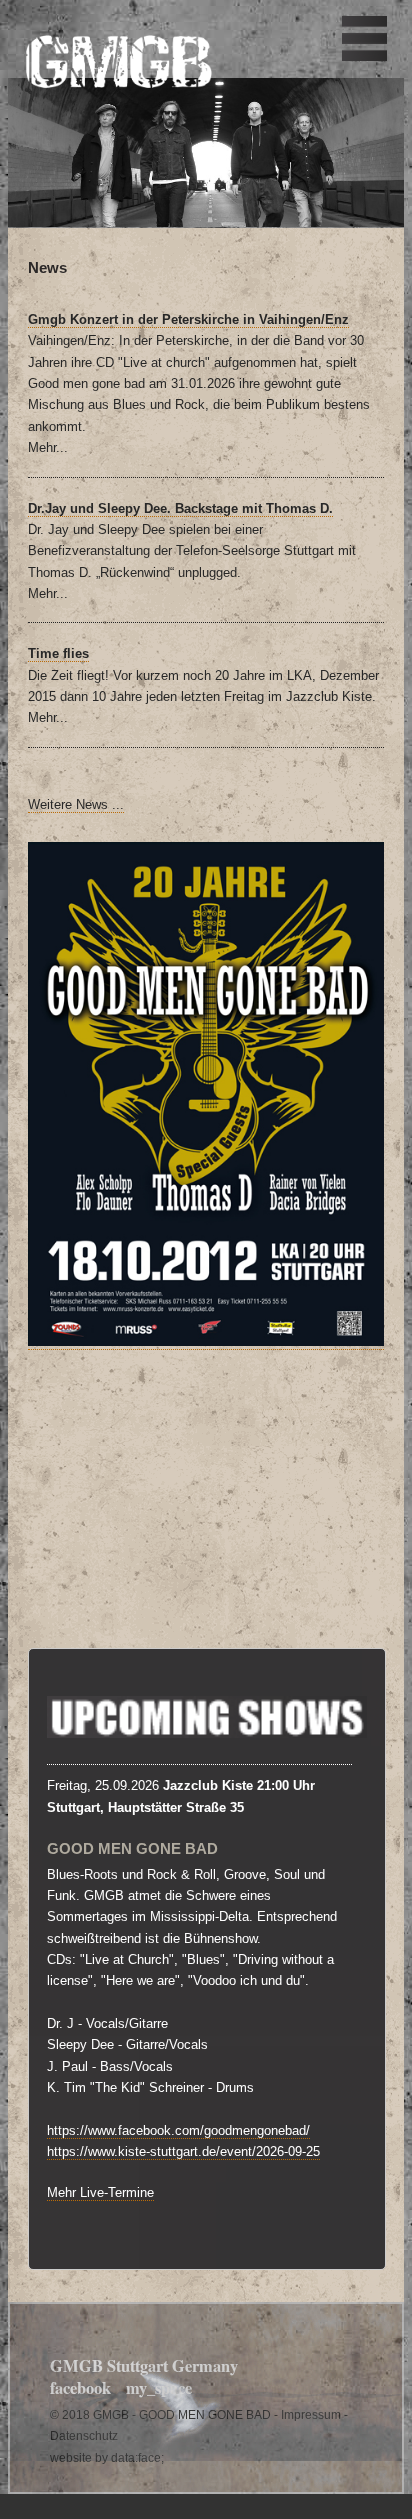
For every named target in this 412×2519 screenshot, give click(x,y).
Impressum (311, 2414)
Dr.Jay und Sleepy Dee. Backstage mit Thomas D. (180, 508)
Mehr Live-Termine (100, 2192)
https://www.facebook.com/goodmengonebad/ (178, 2130)
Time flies (58, 653)
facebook (80, 2388)
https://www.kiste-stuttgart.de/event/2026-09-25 (183, 2151)
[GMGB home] (119, 77)
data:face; (137, 2457)
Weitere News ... (76, 804)
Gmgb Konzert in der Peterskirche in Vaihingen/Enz (188, 319)
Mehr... (48, 447)
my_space (159, 2388)
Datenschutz (84, 2435)
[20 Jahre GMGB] (206, 1342)
